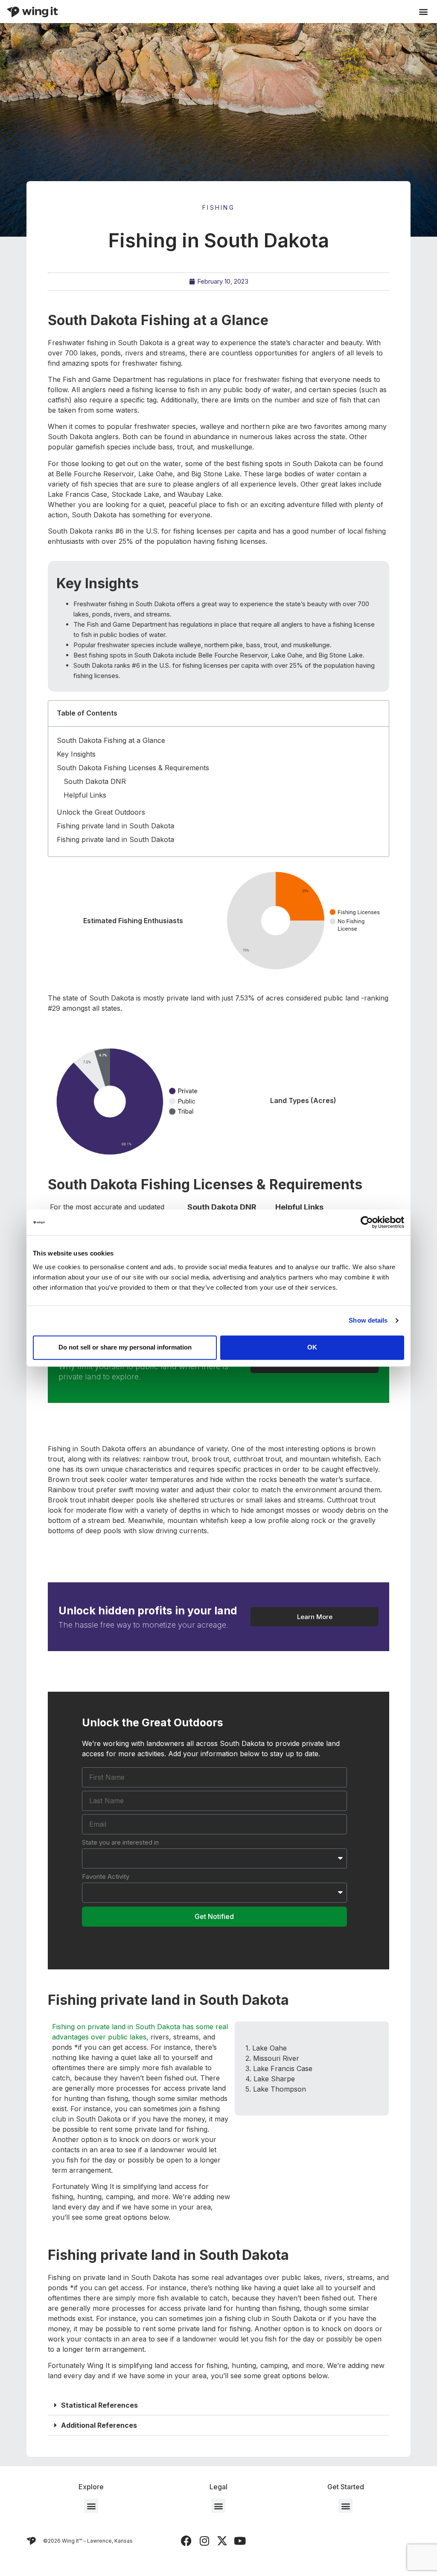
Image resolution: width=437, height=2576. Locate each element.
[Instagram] (204, 2541)
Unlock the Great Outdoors (101, 812)
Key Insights (76, 754)
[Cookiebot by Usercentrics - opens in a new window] (367, 1222)
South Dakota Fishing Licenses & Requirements (133, 768)
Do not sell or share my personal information (125, 1347)
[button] (423, 12)
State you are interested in (120, 1842)
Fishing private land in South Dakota (115, 826)
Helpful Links (85, 795)
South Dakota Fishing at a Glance (111, 740)
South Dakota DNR (95, 781)
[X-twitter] (222, 2541)
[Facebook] (186, 2541)
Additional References (99, 2425)
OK (312, 1347)
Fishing (218, 207)
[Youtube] (240, 2541)
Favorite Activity (106, 1876)
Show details (368, 1320)
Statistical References (99, 2405)
